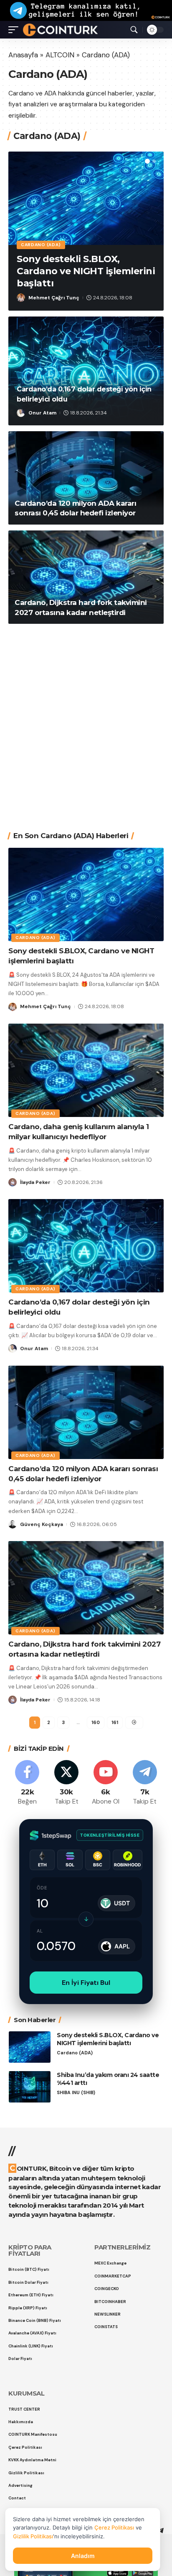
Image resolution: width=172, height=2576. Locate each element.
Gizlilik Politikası (33, 2536)
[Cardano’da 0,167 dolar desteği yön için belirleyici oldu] (86, 371)
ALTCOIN (60, 55)
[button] (147, 161)
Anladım (83, 2556)
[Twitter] (67, 1783)
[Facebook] (27, 1783)
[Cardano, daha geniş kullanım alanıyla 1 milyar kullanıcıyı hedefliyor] (86, 1070)
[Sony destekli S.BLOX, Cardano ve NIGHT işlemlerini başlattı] (86, 198)
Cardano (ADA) (41, 245)
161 (115, 1722)
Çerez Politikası (114, 2527)
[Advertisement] (86, 721)
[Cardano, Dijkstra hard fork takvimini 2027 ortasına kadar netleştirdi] (86, 577)
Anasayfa (23, 55)
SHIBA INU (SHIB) (76, 2093)
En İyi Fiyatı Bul (86, 1983)
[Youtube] (106, 1783)
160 (96, 1722)
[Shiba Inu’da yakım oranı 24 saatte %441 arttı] (30, 2087)
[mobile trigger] (15, 30)
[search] (134, 30)
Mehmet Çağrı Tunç (54, 298)
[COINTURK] (60, 30)
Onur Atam (42, 413)
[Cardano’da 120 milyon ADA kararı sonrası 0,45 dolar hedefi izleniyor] (86, 478)
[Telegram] (145, 1783)
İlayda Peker (35, 1182)
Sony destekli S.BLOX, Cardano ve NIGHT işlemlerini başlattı (86, 271)
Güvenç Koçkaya (42, 1524)
